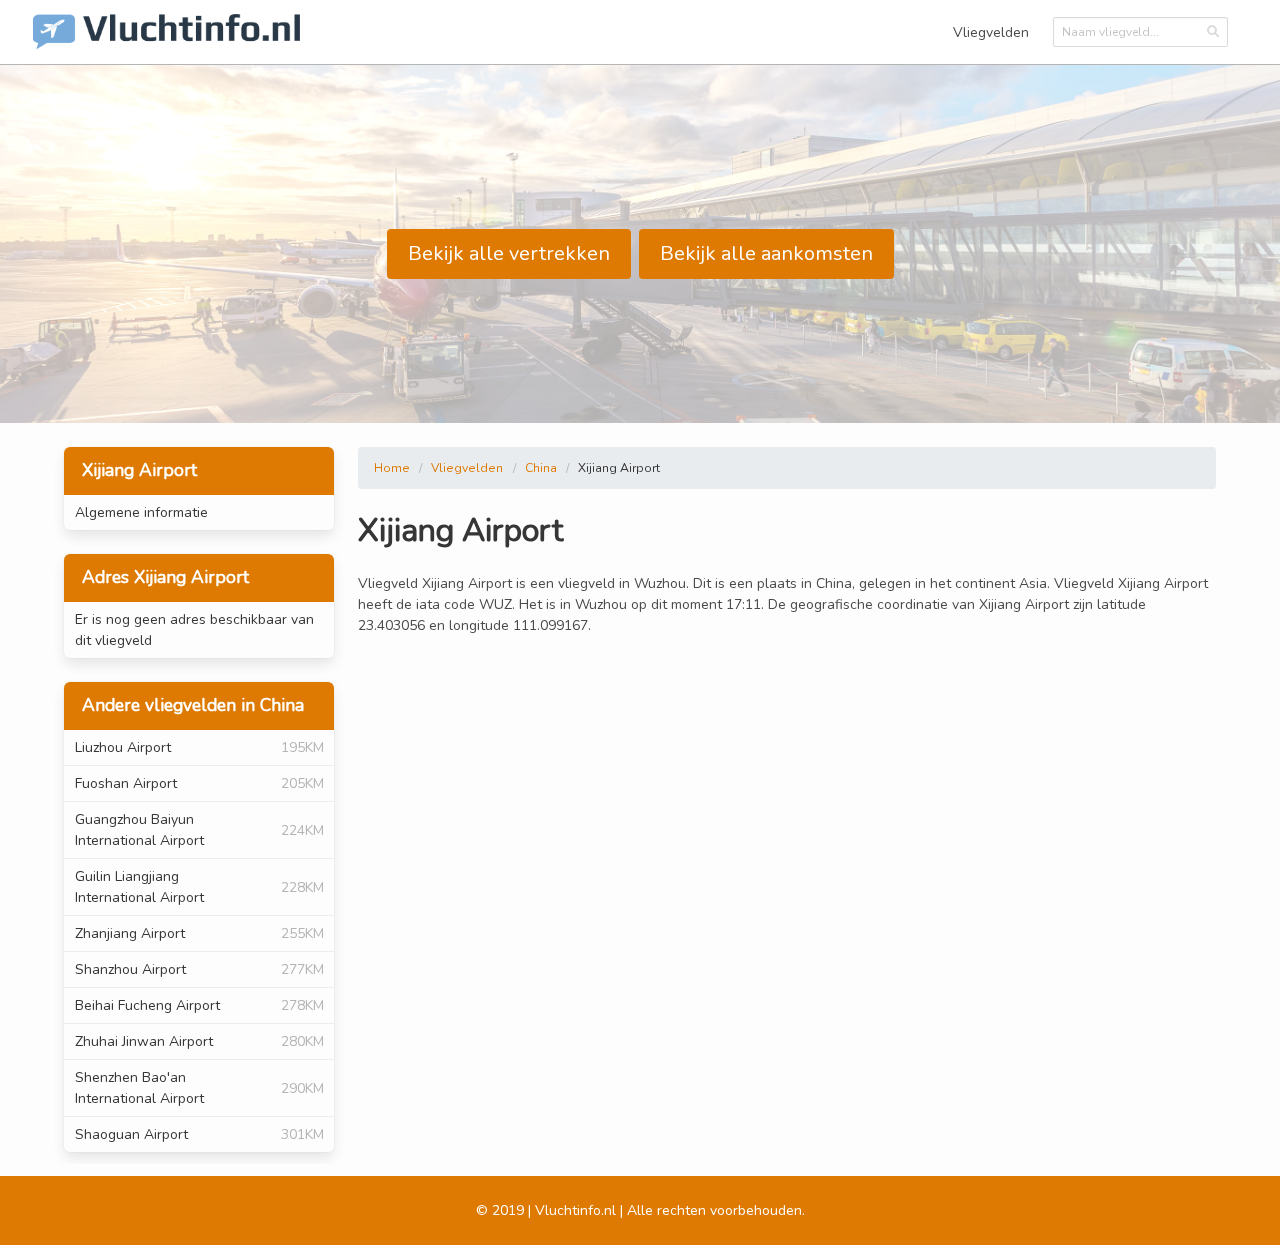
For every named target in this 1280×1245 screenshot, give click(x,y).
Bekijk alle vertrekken (509, 253)
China (541, 468)
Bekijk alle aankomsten (766, 253)
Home (392, 468)
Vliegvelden (991, 32)
